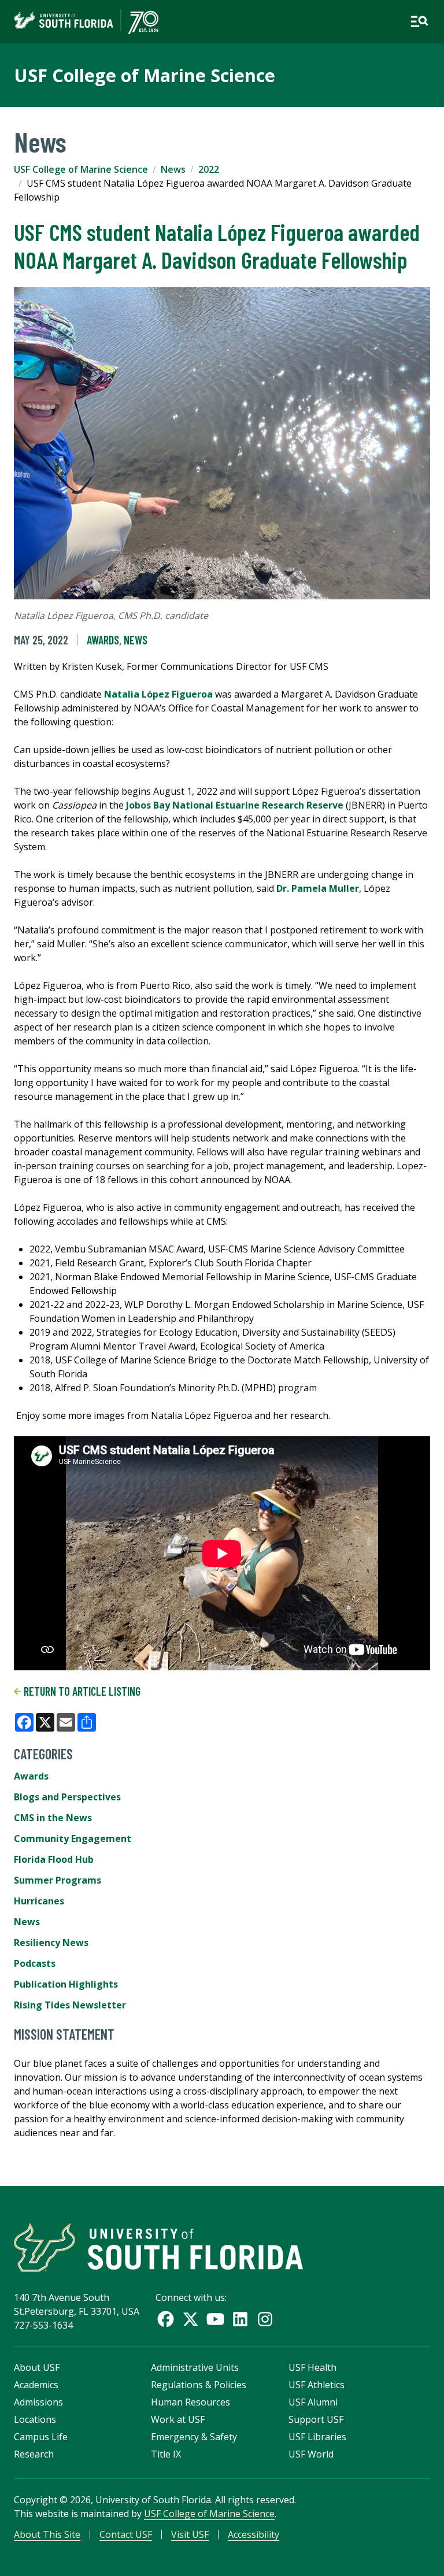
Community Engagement (73, 1839)
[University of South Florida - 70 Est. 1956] (86, 22)
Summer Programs (58, 1880)
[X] (190, 2319)
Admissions (38, 2402)
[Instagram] (265, 2319)
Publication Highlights (66, 1984)
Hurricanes (39, 1901)
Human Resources (190, 2402)
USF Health (312, 2367)
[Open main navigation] (419, 21)
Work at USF (178, 2419)
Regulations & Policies (199, 2385)
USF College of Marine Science (145, 75)
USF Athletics (317, 2385)
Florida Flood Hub (54, 1859)
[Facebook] (166, 2319)
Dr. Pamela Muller (318, 888)
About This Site (47, 2534)
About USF (37, 2367)
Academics (36, 2385)
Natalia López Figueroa (158, 694)
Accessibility (254, 2534)
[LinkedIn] (240, 2319)
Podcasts (35, 1963)
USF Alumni (313, 2402)
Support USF (316, 2419)
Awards (103, 640)
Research (34, 2454)
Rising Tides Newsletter (70, 2005)
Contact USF (126, 2534)
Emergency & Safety (194, 2437)
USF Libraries (317, 2437)
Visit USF (190, 2534)
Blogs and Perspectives (67, 1797)
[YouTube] (215, 2319)
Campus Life (41, 2437)
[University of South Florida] (158, 2247)
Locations (35, 2419)
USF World (311, 2454)
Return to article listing (81, 1691)
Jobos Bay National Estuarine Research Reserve (235, 805)
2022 (209, 169)
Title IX (166, 2454)
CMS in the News (53, 1818)
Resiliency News (51, 1943)
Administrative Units (195, 2367)
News (173, 169)
